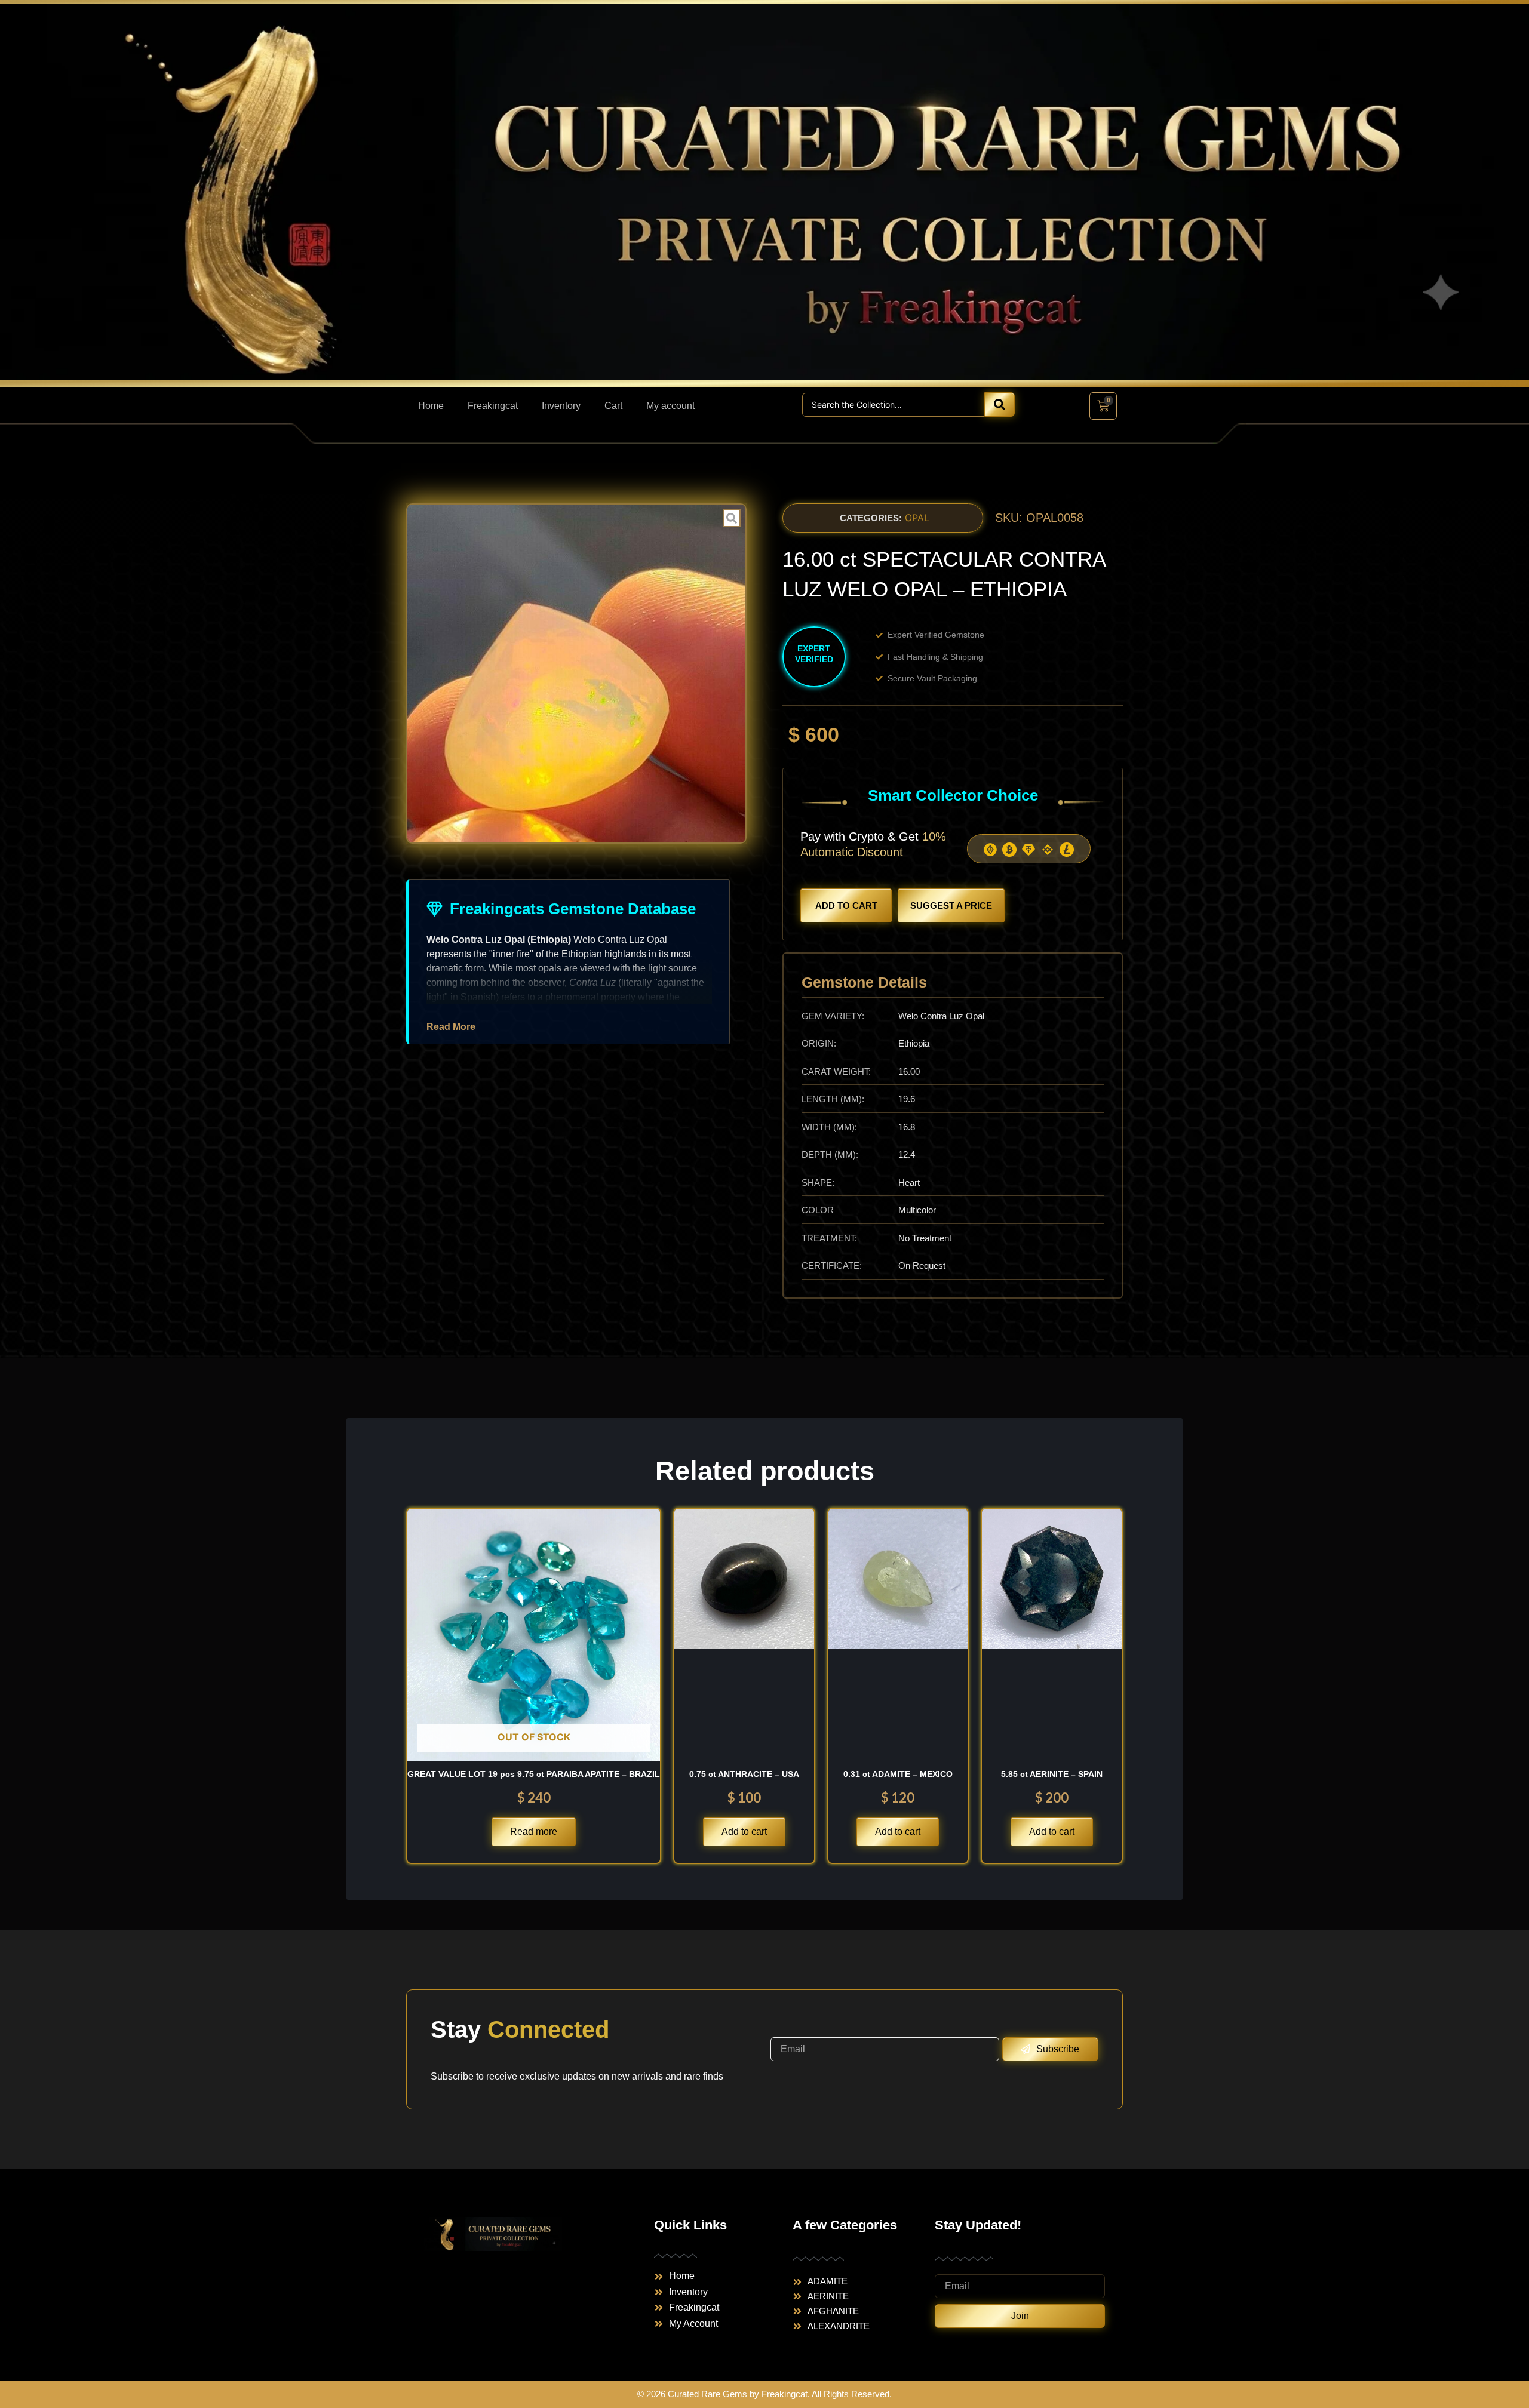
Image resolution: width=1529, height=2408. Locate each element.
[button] (871, 518)
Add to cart (846, 905)
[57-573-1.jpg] (576, 673)
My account (670, 406)
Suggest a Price (951, 905)
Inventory (561, 406)
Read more (534, 1832)
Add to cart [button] (744, 1832)
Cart (613, 406)
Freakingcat (493, 406)
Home (431, 406)
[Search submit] (1000, 405)
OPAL (917, 518)
